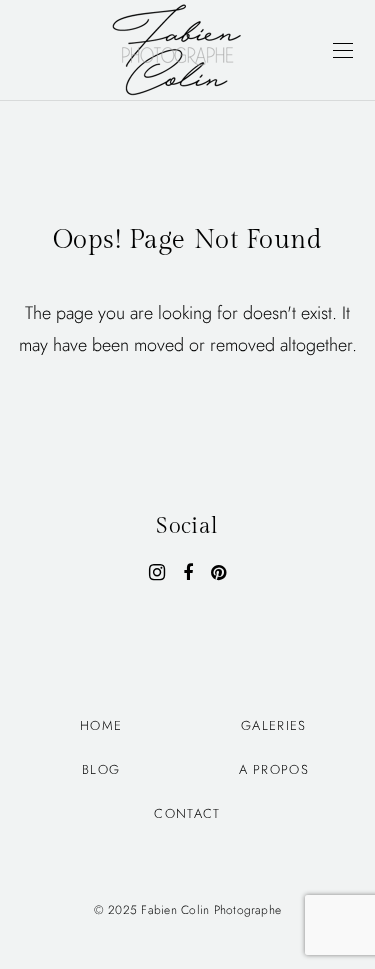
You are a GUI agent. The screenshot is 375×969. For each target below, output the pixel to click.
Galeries (273, 725)
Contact (187, 813)
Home (101, 725)
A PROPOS (274, 769)
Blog (101, 769)
